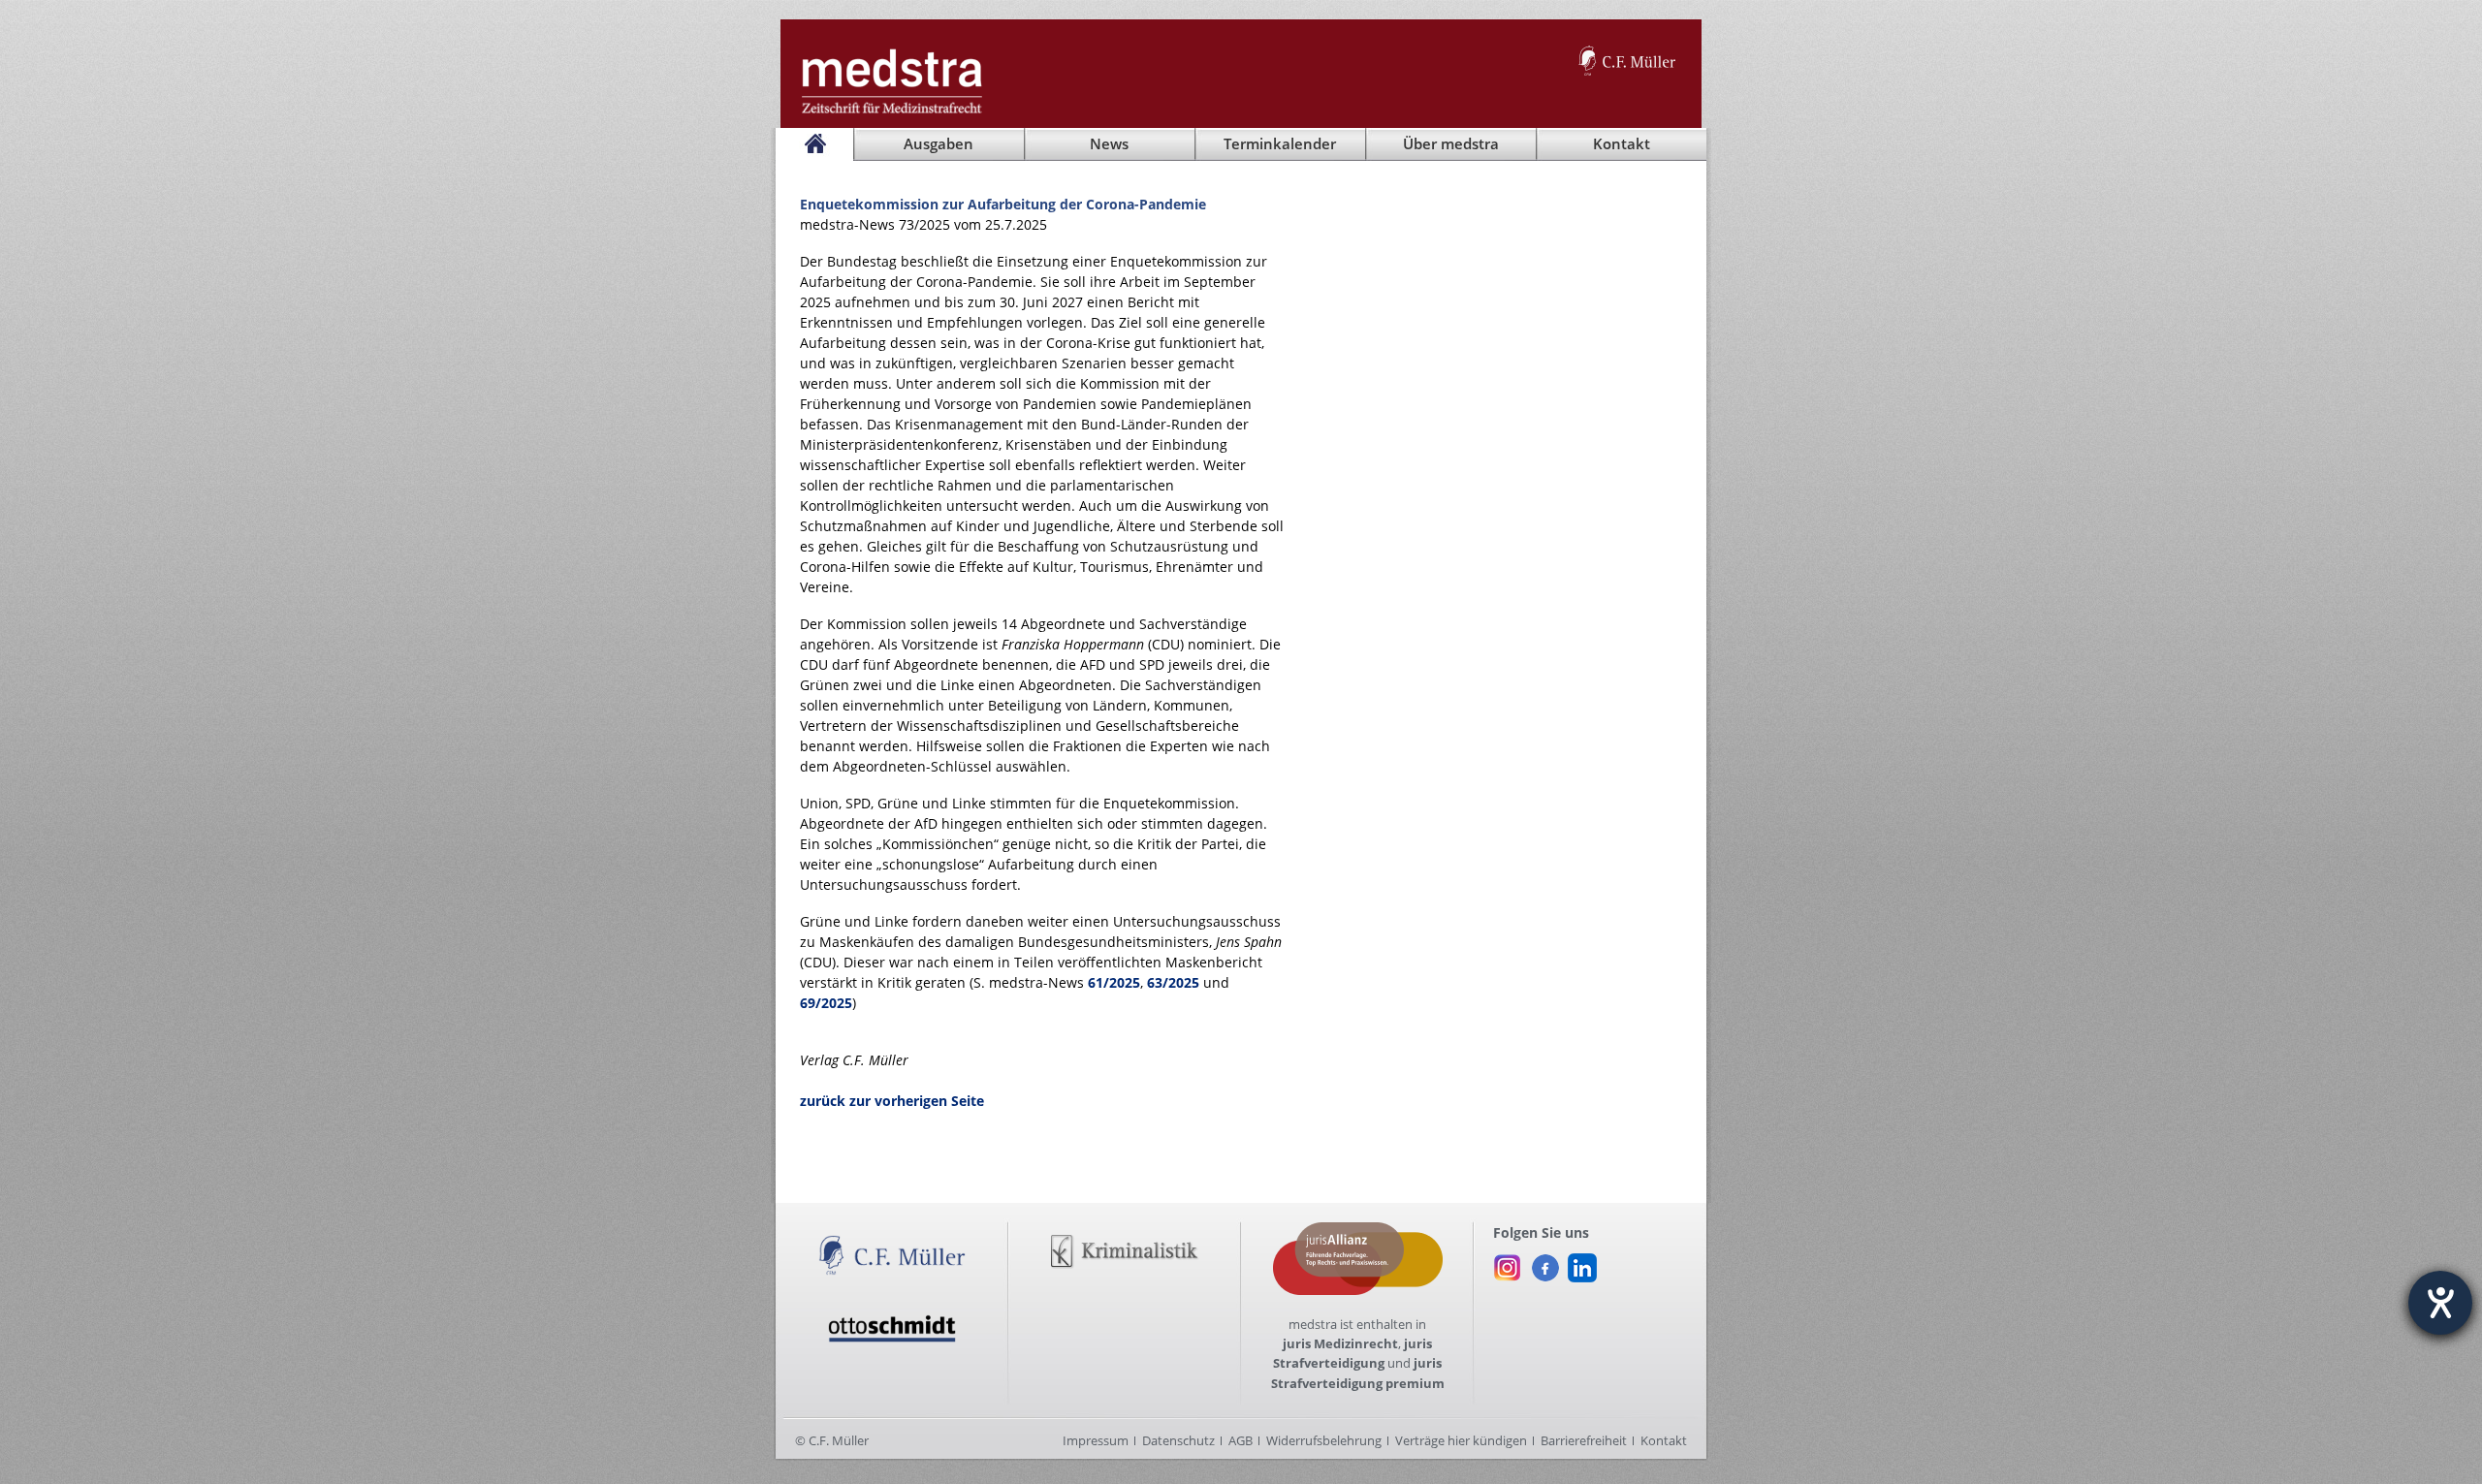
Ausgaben (939, 144)
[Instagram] (1508, 1263)
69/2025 (826, 1003)
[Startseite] (814, 144)
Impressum (1096, 1440)
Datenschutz (1178, 1440)
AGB (1241, 1440)
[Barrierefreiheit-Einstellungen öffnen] (2440, 1303)
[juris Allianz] (1358, 1232)
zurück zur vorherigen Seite (892, 1101)
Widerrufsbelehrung (1324, 1440)
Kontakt (1664, 1440)
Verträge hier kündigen (1461, 1440)
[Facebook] (1545, 1263)
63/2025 (1173, 982)
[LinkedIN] (1582, 1263)
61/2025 (1114, 982)
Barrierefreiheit (1584, 1440)
